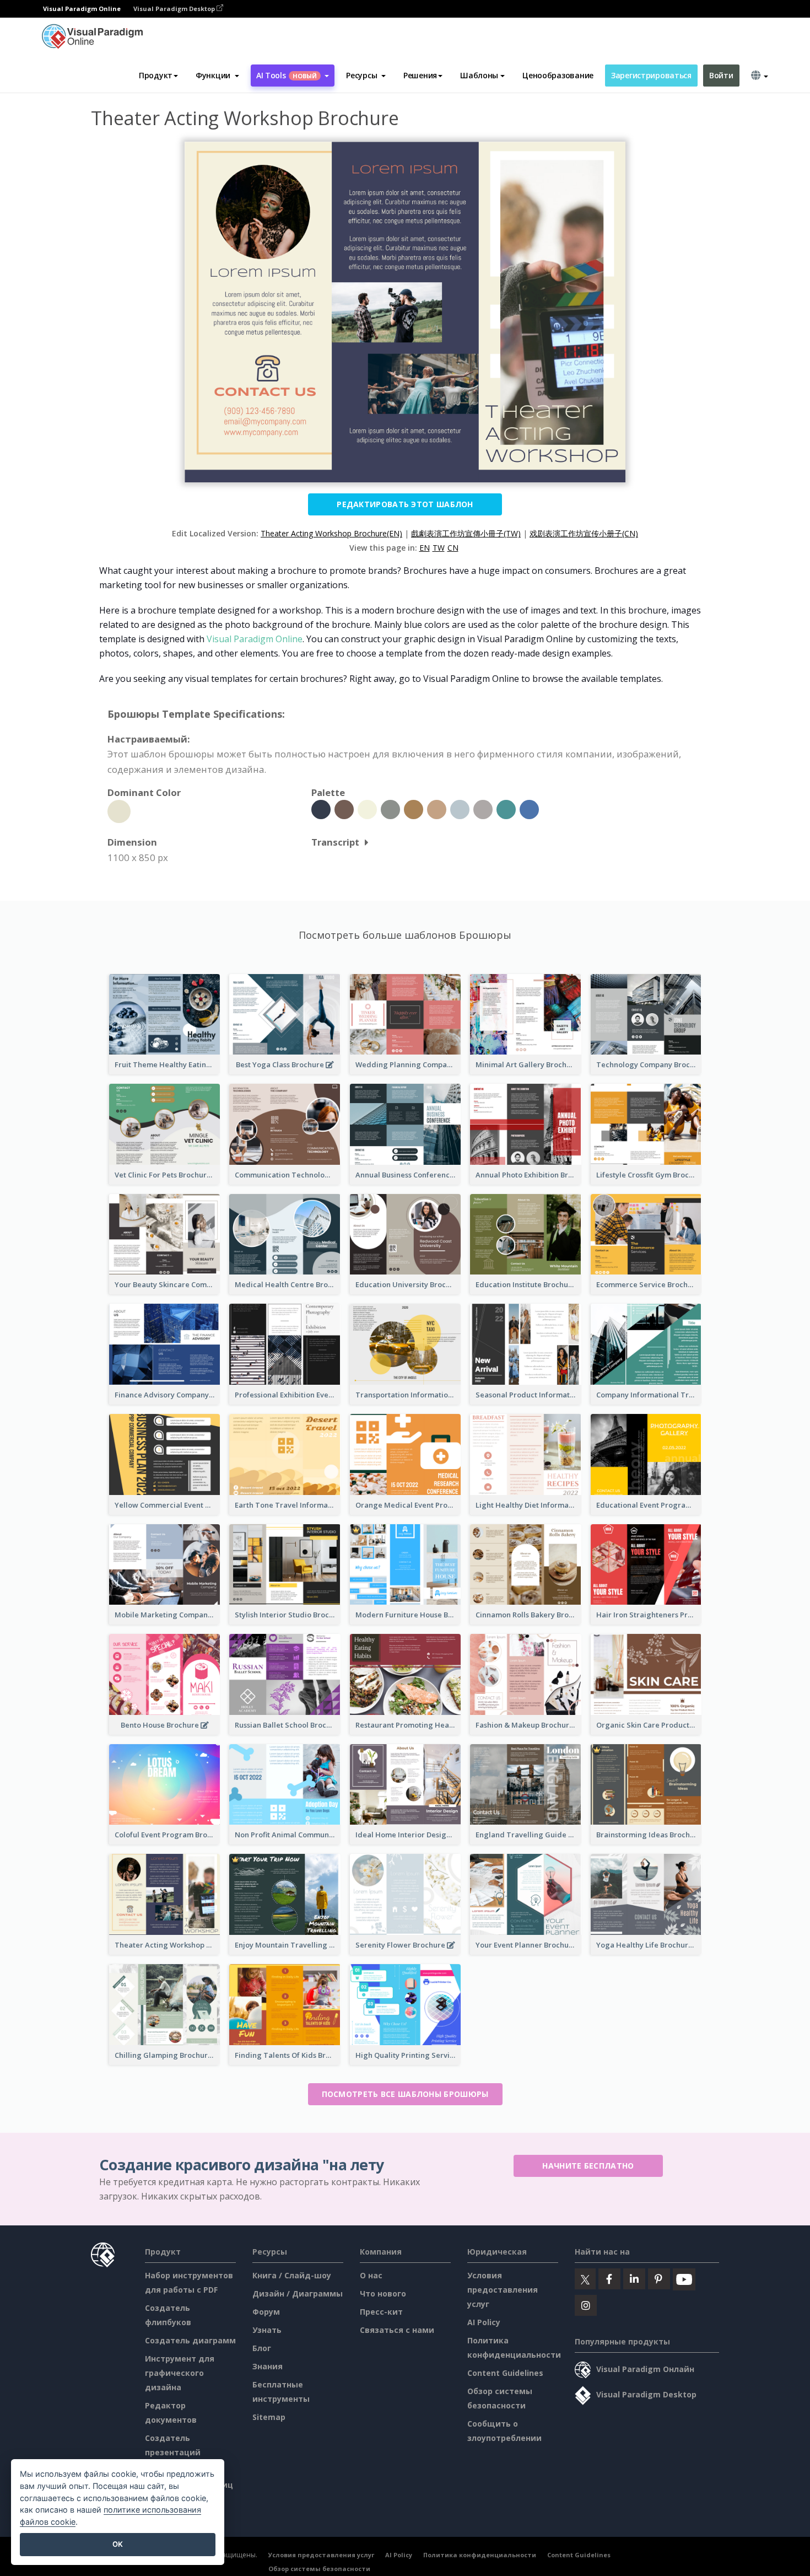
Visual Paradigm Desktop (175, 9)
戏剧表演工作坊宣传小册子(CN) (584, 533)
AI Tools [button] (287, 75)
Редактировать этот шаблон (405, 504)
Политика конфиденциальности (480, 2555)
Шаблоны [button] (479, 75)
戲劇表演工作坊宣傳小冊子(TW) (466, 533)
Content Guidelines (505, 2373)
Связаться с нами (397, 2330)
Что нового (383, 2293)
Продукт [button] (156, 75)
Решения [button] (420, 75)
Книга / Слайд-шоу (292, 2275)
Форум (266, 2312)
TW (439, 548)
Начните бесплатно (588, 2166)
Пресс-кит (381, 2312)
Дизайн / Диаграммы (298, 2293)
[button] (217, 76)
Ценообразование (558, 75)
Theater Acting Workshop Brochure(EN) (331, 533)
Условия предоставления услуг (503, 2290)
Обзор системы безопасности (319, 2569)
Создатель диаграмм (190, 2340)
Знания (268, 2366)
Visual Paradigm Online (255, 639)
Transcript (335, 842)
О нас (371, 2275)
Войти (721, 75)
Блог (262, 2348)
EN (425, 548)
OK (118, 2544)
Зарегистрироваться (651, 75)
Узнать (267, 2330)
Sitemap (269, 2417)
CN (453, 548)
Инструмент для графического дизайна (180, 2373)
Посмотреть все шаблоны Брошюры (405, 2094)
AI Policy (484, 2322)
